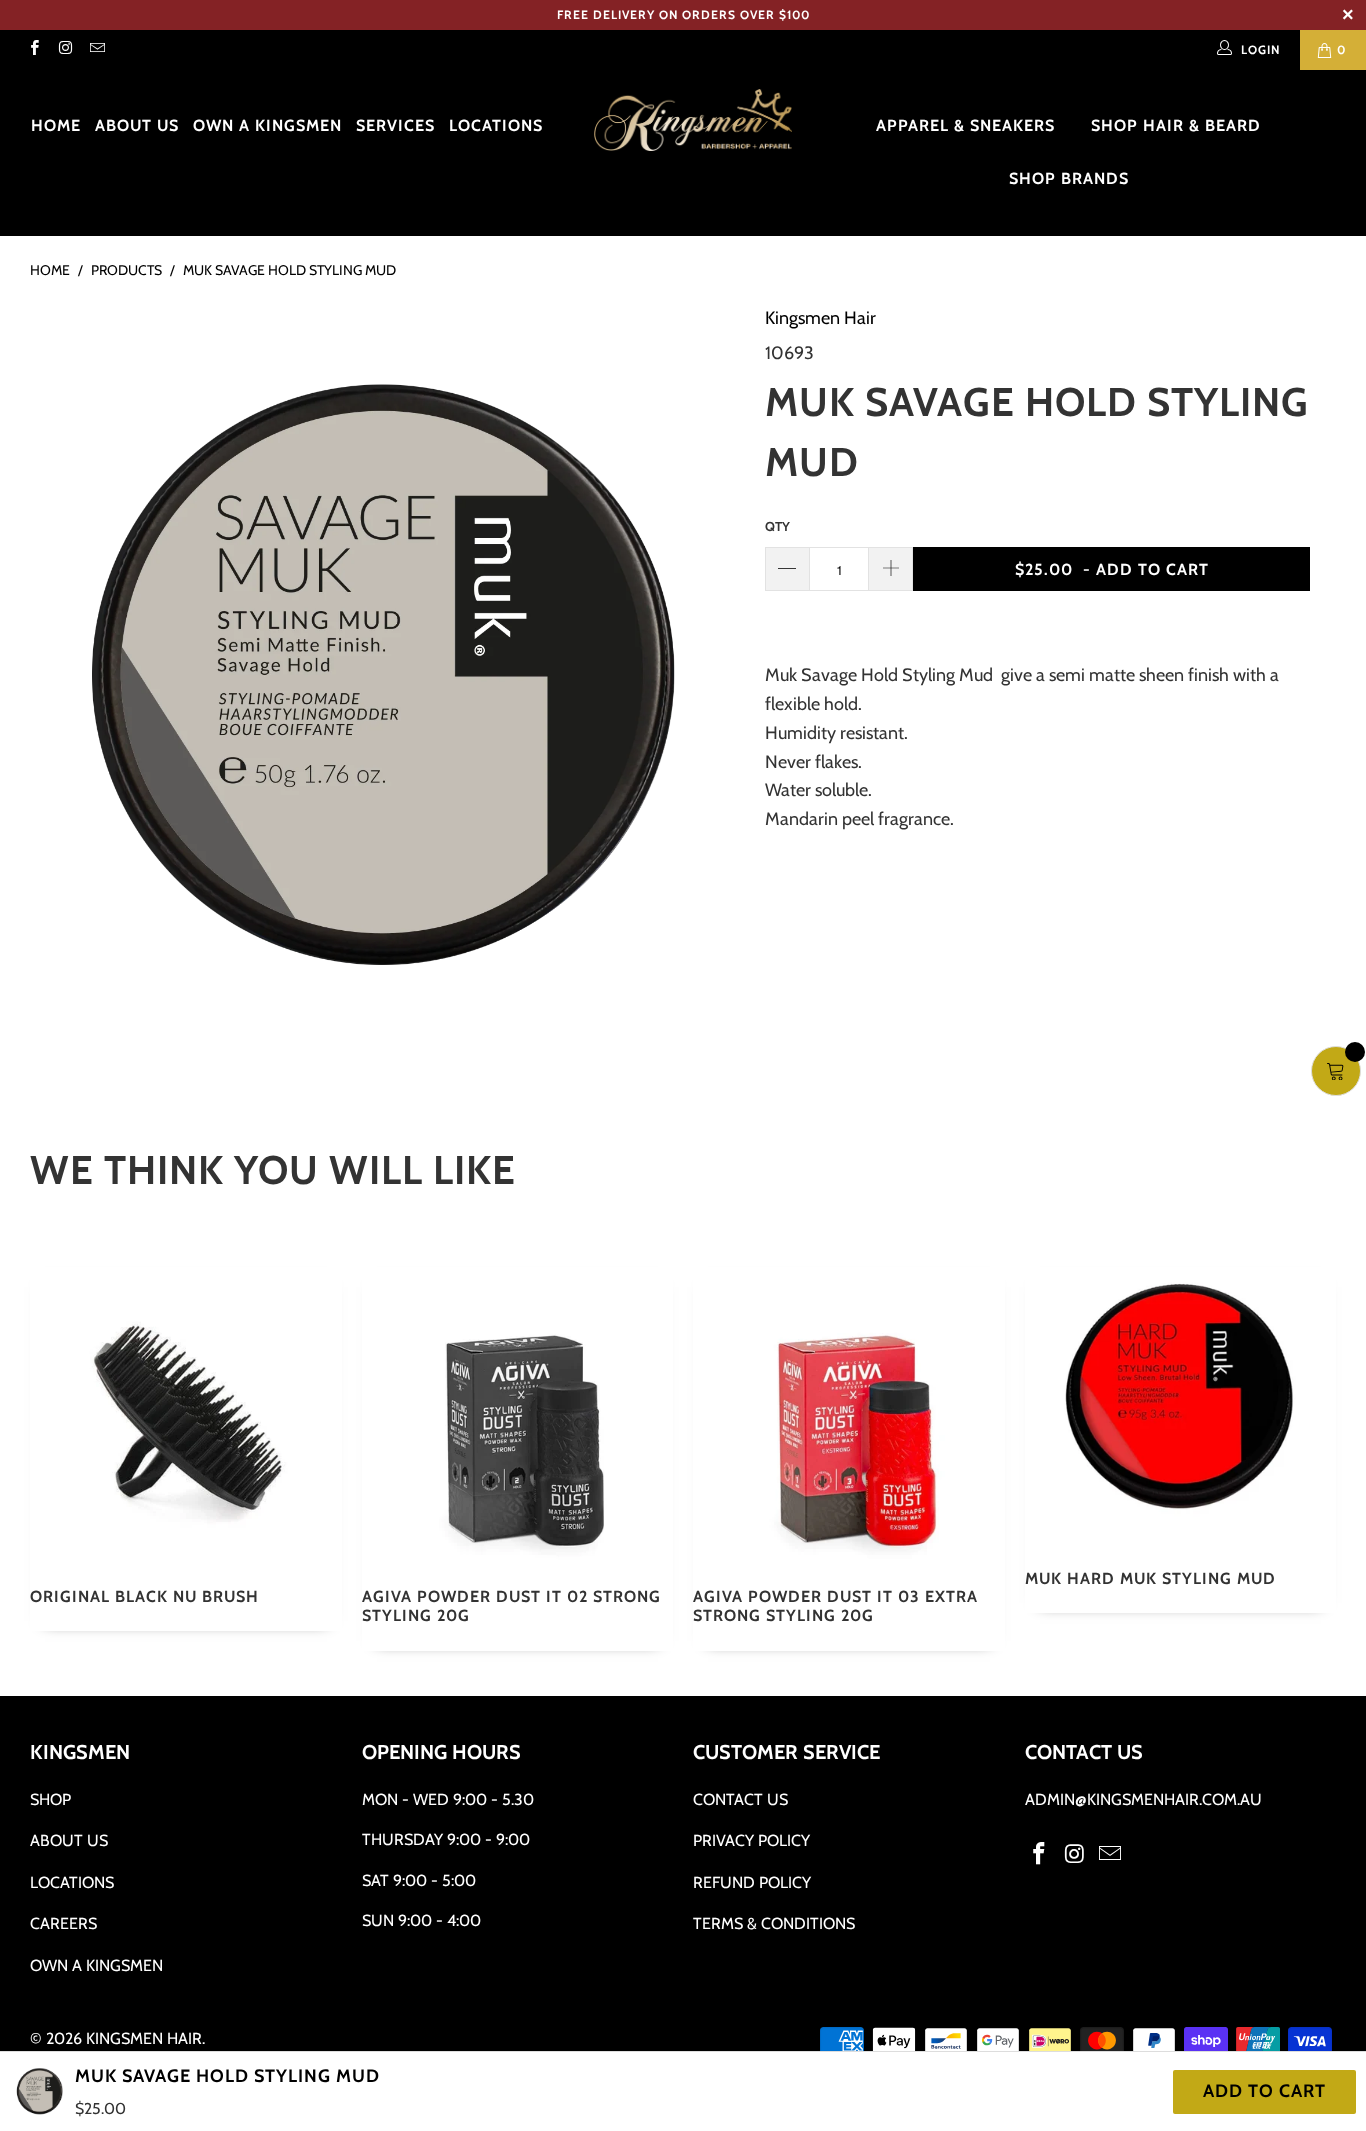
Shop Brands (1071, 178)
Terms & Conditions (774, 1923)
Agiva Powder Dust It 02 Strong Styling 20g (518, 1417)
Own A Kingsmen (96, 1965)
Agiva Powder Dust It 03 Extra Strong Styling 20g (849, 1417)
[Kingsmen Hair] (693, 121)
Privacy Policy (751, 1840)
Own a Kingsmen (267, 125)
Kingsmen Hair (820, 318)
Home (56, 125)
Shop (50, 1799)
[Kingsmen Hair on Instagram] (64, 49)
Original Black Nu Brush (186, 1417)
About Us (137, 125)
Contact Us (740, 1799)
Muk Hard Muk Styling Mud (1181, 1408)
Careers (63, 1923)
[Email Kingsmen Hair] (96, 49)
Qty (777, 526)
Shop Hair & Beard (1178, 125)
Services (395, 125)
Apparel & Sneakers (968, 125)
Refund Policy (752, 1882)
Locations (496, 125)
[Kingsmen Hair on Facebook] (33, 49)
